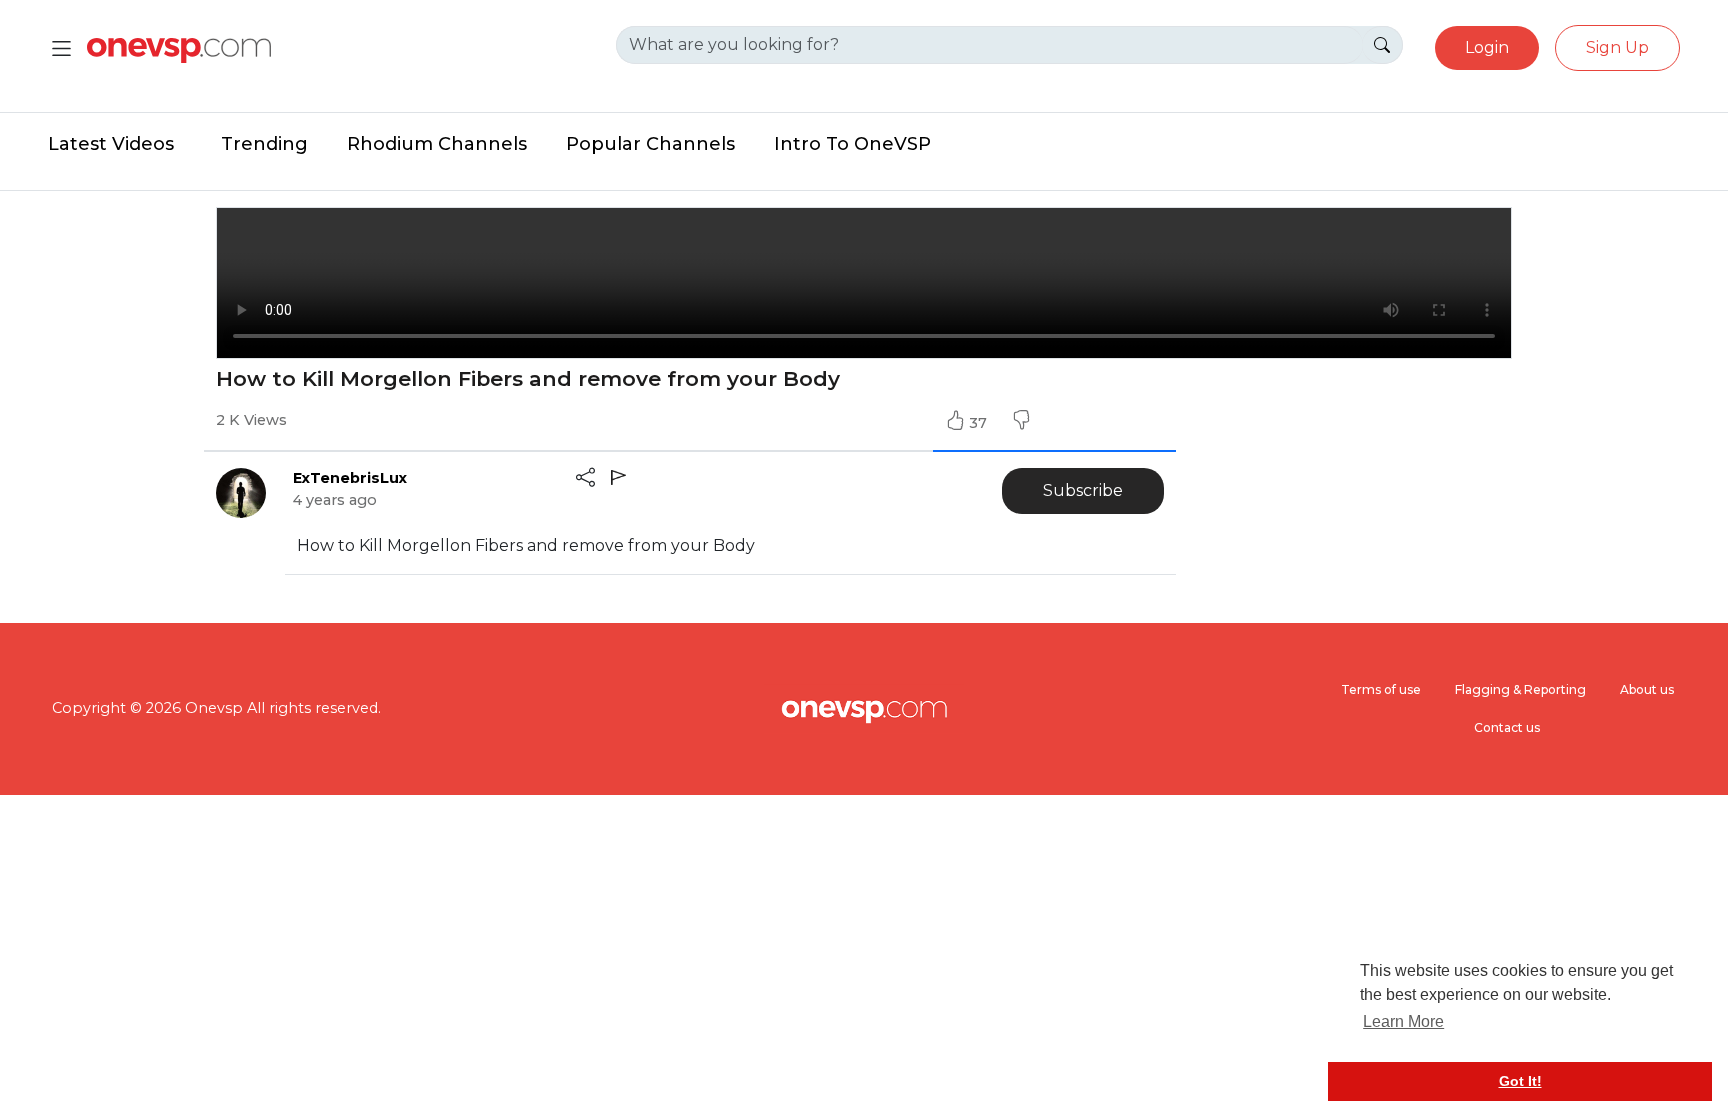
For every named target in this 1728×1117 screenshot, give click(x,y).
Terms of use (1381, 689)
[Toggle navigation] (61, 48)
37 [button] (980, 423)
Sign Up (1617, 47)
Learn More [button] (1403, 1021)
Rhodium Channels (437, 144)
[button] (1021, 423)
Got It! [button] (1520, 1081)
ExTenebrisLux (350, 478)
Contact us (1507, 727)
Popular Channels (650, 144)
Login (1487, 47)
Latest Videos (111, 144)
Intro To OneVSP (852, 144)
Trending (264, 144)
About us (1647, 689)
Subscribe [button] (1083, 490)
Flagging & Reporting (1520, 689)
